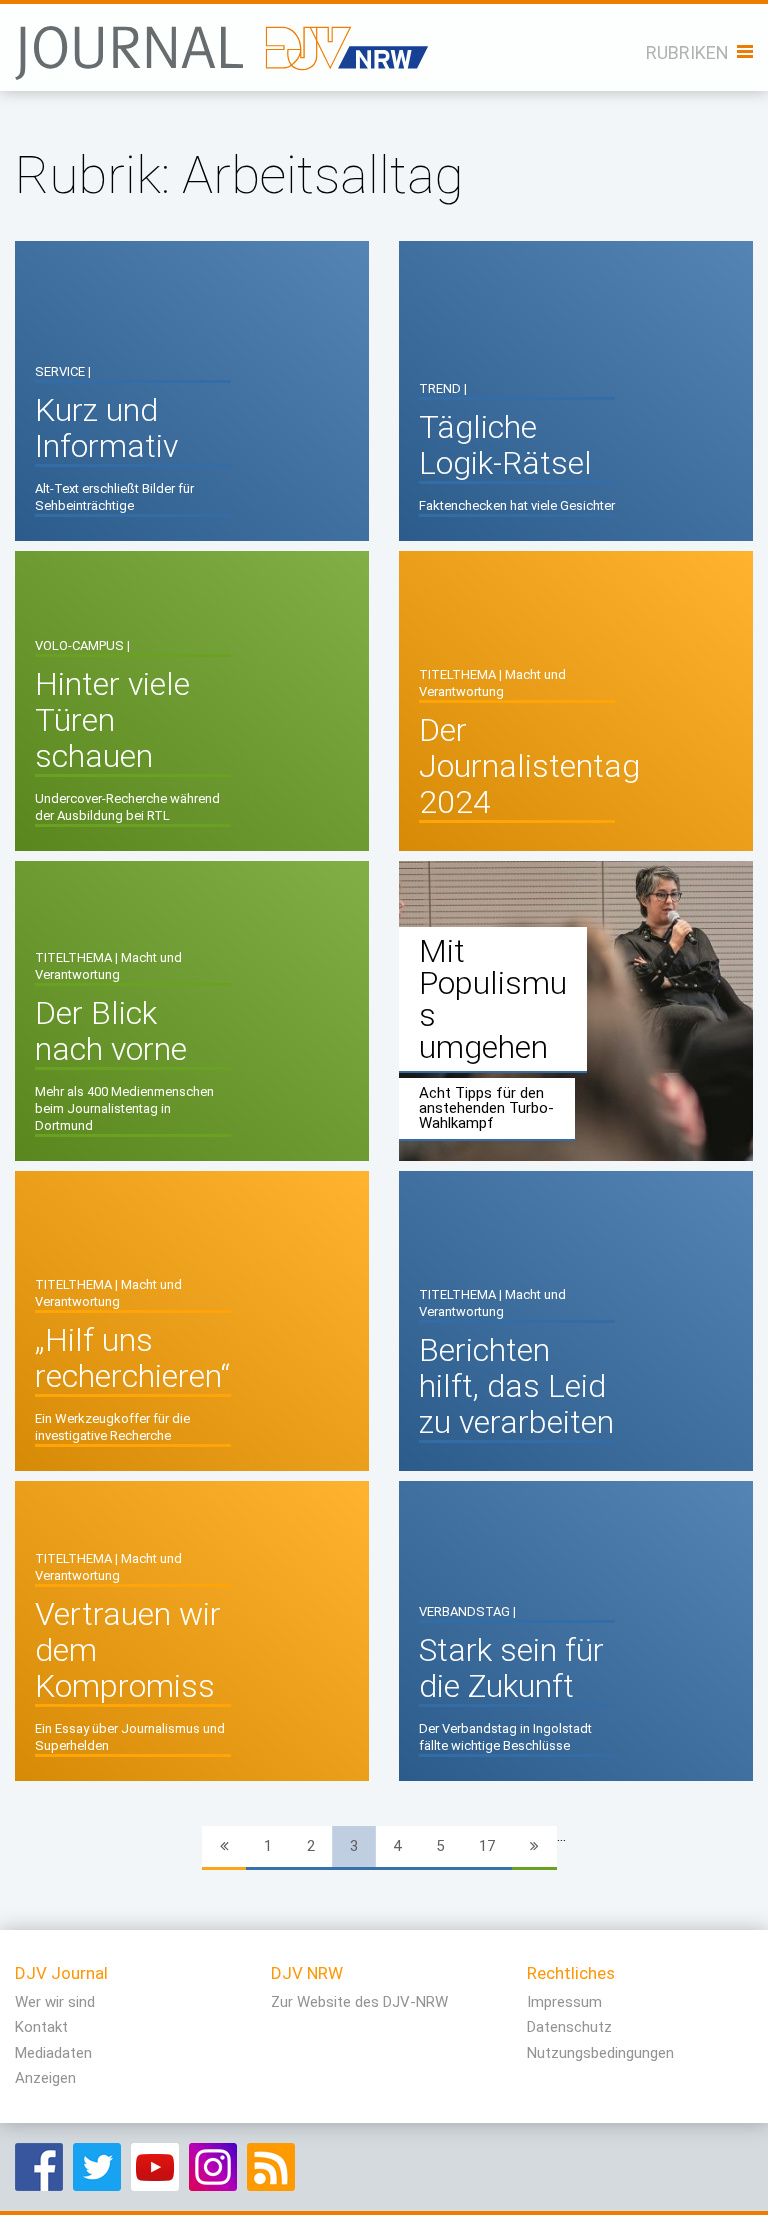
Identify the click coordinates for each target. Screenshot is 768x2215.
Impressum (564, 2002)
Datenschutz (569, 2027)
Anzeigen (45, 2078)
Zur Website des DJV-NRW (359, 2002)
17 (487, 1846)
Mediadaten (53, 2053)
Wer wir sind (55, 2002)
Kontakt (41, 2027)
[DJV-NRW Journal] (224, 42)
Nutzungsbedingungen (600, 2053)
